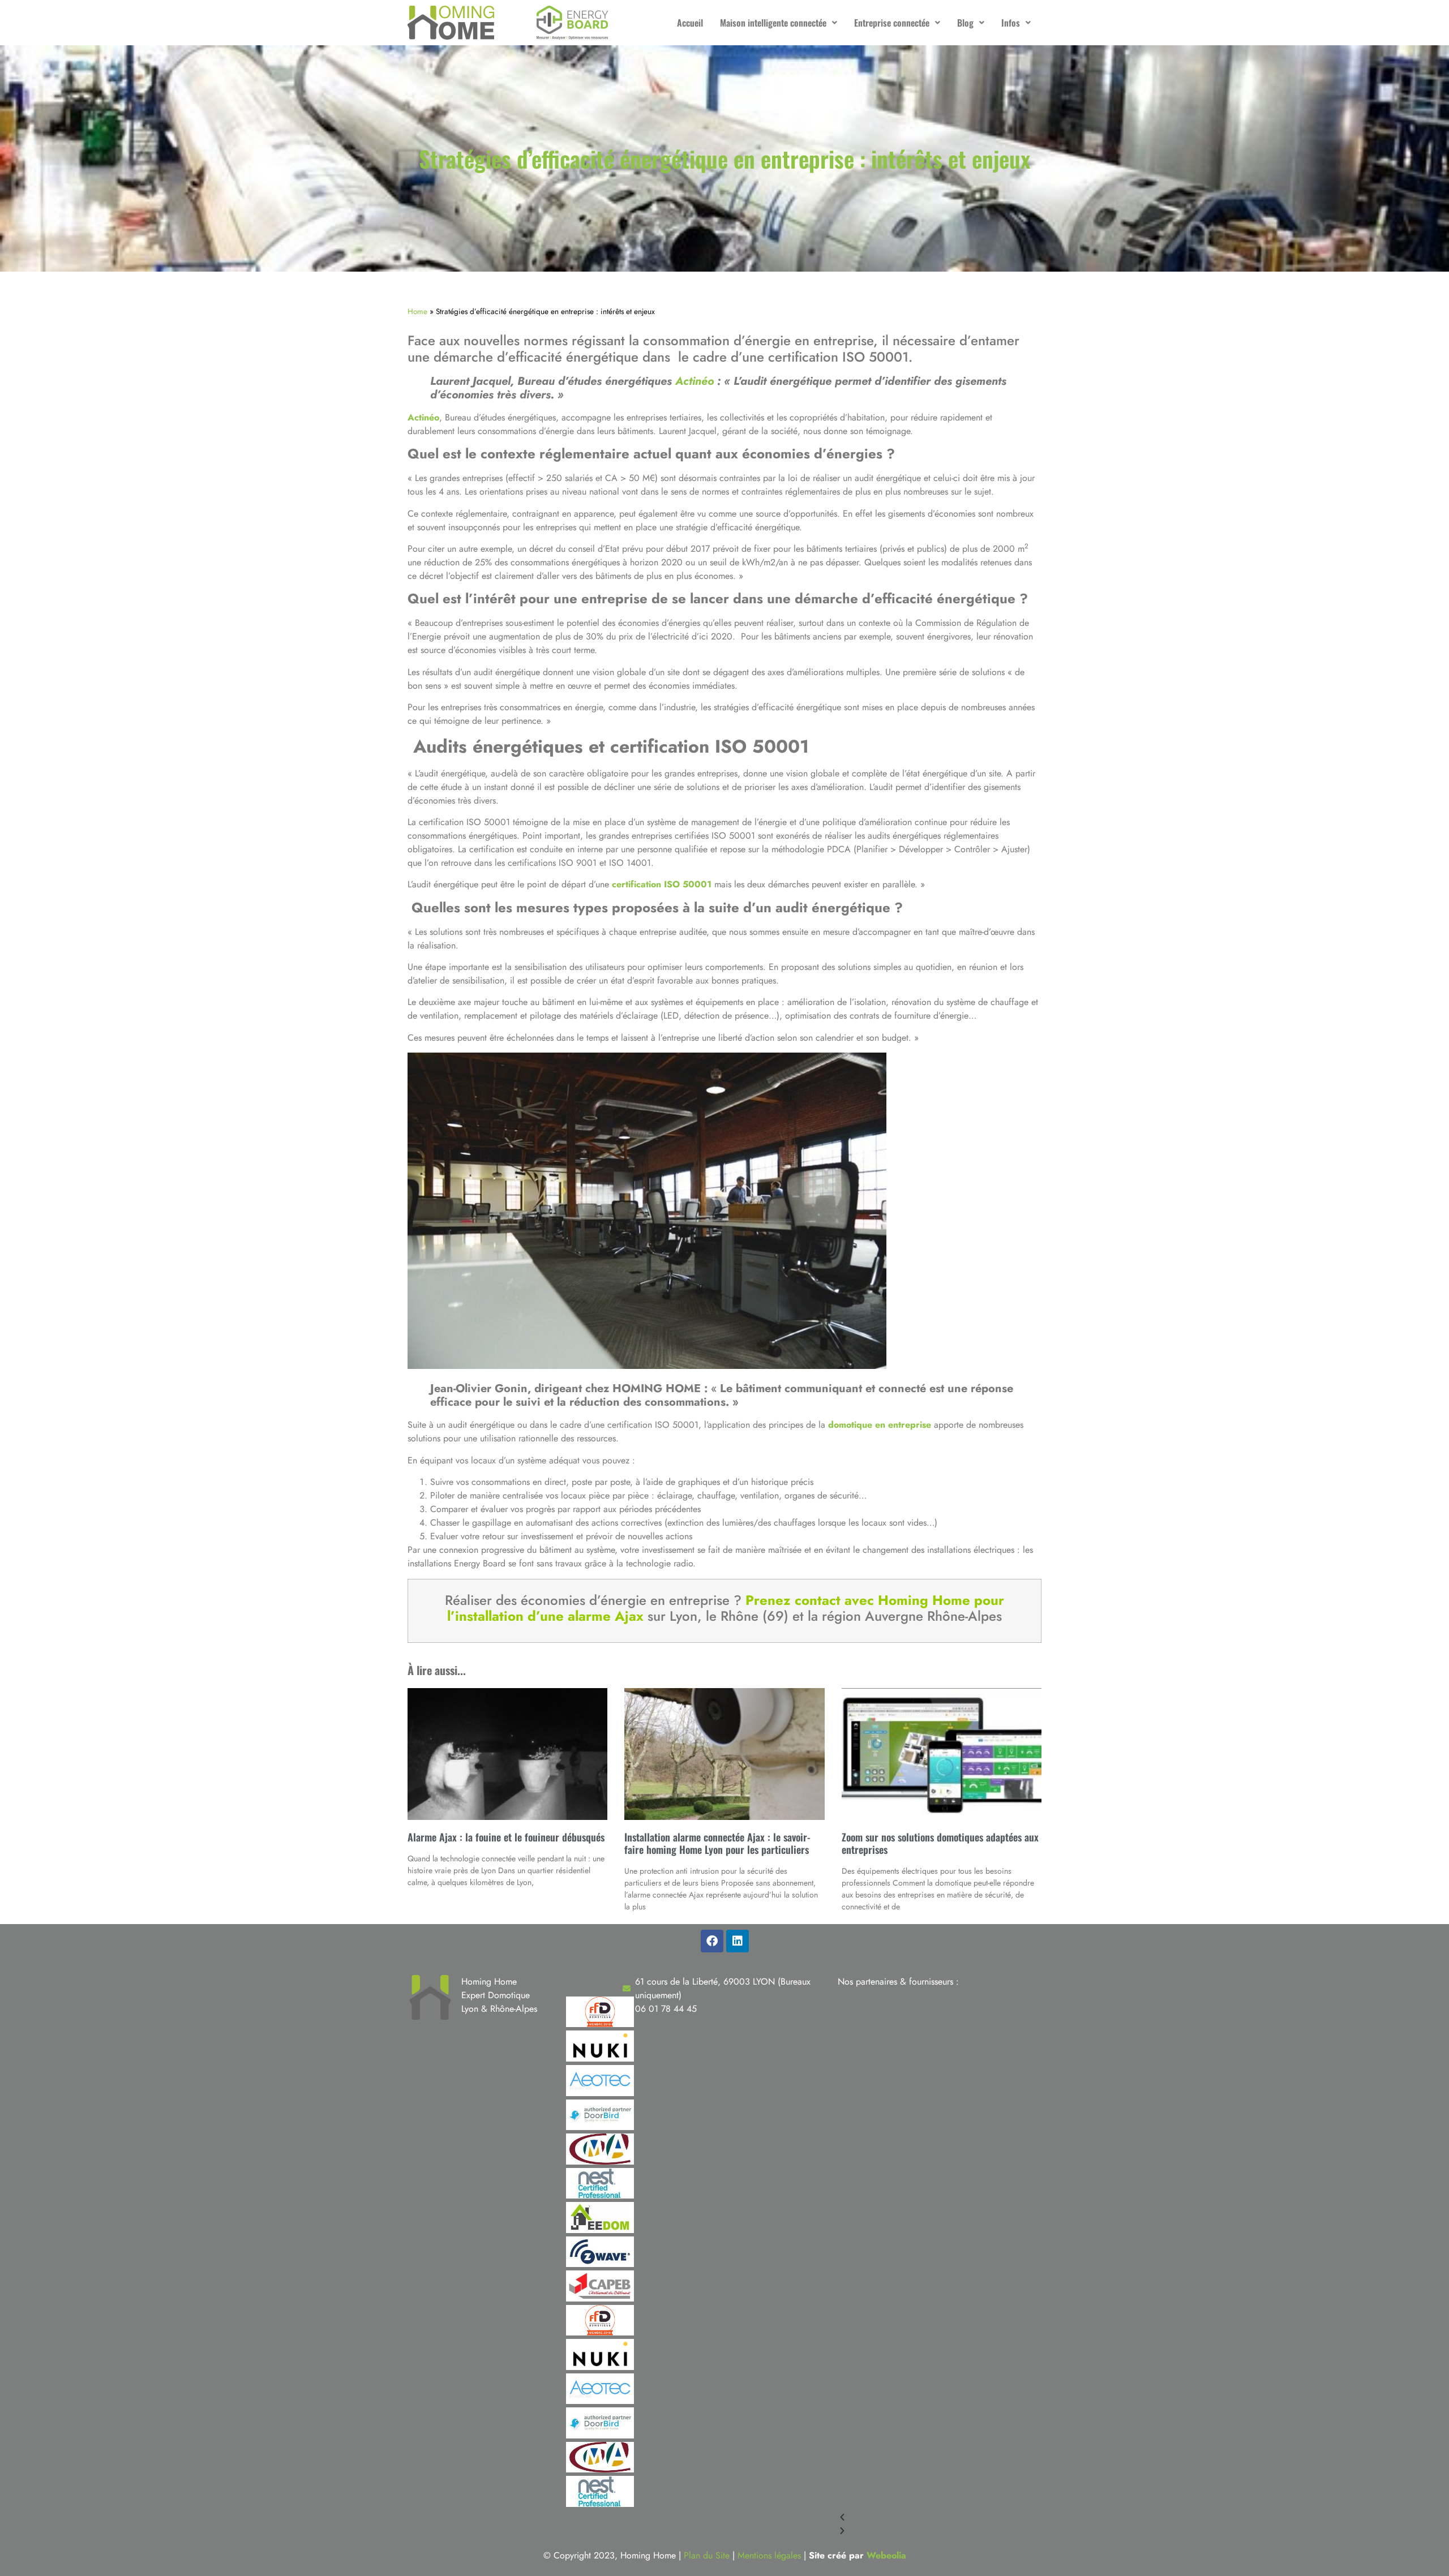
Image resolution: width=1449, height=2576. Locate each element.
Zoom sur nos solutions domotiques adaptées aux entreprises (940, 1843)
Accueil (690, 23)
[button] (779, 23)
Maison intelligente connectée (773, 23)
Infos (1011, 23)
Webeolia (886, 2555)
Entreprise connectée (892, 23)
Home (417, 311)
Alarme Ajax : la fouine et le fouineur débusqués (506, 1837)
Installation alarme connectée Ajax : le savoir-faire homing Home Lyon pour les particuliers (717, 1843)
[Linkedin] (738, 1941)
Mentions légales (769, 2555)
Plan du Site (707, 2555)
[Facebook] (712, 1941)
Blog (965, 23)
